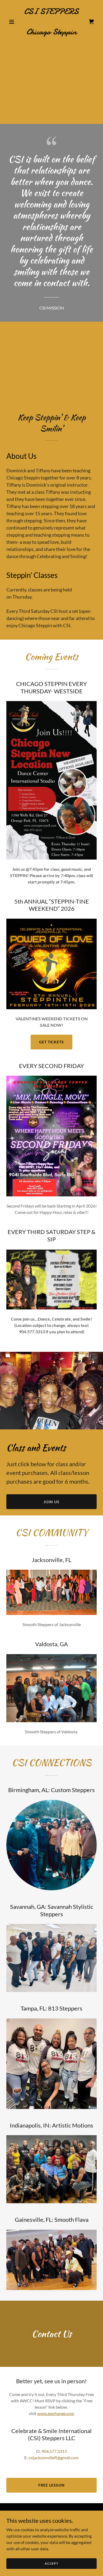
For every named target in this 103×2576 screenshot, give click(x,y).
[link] (51, 33)
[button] (13, 22)
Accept (51, 2563)
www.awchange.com (56, 2413)
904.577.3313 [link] (54, 2451)
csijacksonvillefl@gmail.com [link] (54, 2458)
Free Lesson (51, 2485)
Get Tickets (52, 1042)
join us (51, 1502)
